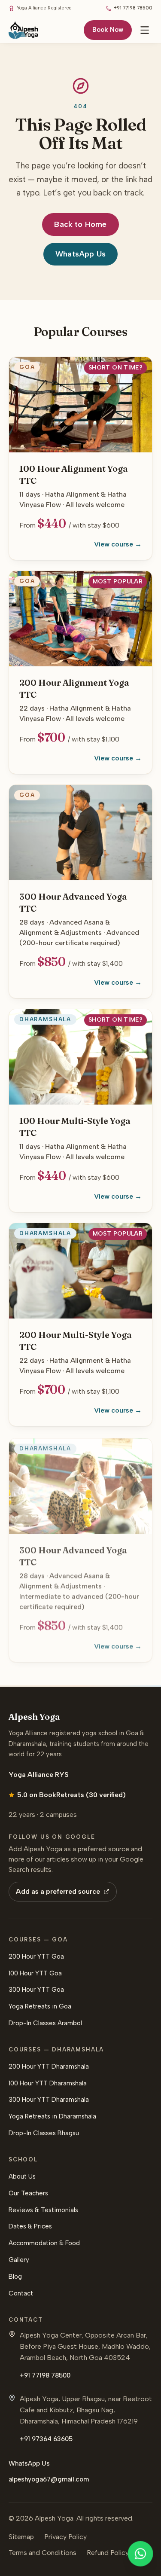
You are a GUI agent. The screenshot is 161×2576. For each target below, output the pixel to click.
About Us (22, 2176)
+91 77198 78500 (133, 8)
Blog (15, 2277)
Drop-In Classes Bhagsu (44, 2133)
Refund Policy (108, 2553)
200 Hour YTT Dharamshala (49, 2066)
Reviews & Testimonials (43, 2210)
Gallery (19, 2260)
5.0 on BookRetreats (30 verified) (71, 1795)
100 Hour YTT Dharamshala (48, 2083)
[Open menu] (145, 30)
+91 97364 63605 (46, 2439)
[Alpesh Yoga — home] (23, 30)
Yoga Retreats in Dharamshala (52, 2116)
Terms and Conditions (43, 2553)
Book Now (108, 30)
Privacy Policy (65, 2537)
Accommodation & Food (44, 2243)
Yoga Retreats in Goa (40, 2006)
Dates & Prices (30, 2226)
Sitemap (21, 2537)
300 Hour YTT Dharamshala (49, 2100)
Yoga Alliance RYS (39, 1775)
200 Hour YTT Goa (36, 1956)
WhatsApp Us (80, 254)
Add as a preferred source (58, 1891)
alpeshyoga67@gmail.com (49, 2479)
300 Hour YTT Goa (36, 1990)
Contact (21, 2293)
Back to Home (80, 224)
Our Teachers (28, 2193)
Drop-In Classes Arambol (45, 2023)
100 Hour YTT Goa (35, 1973)
